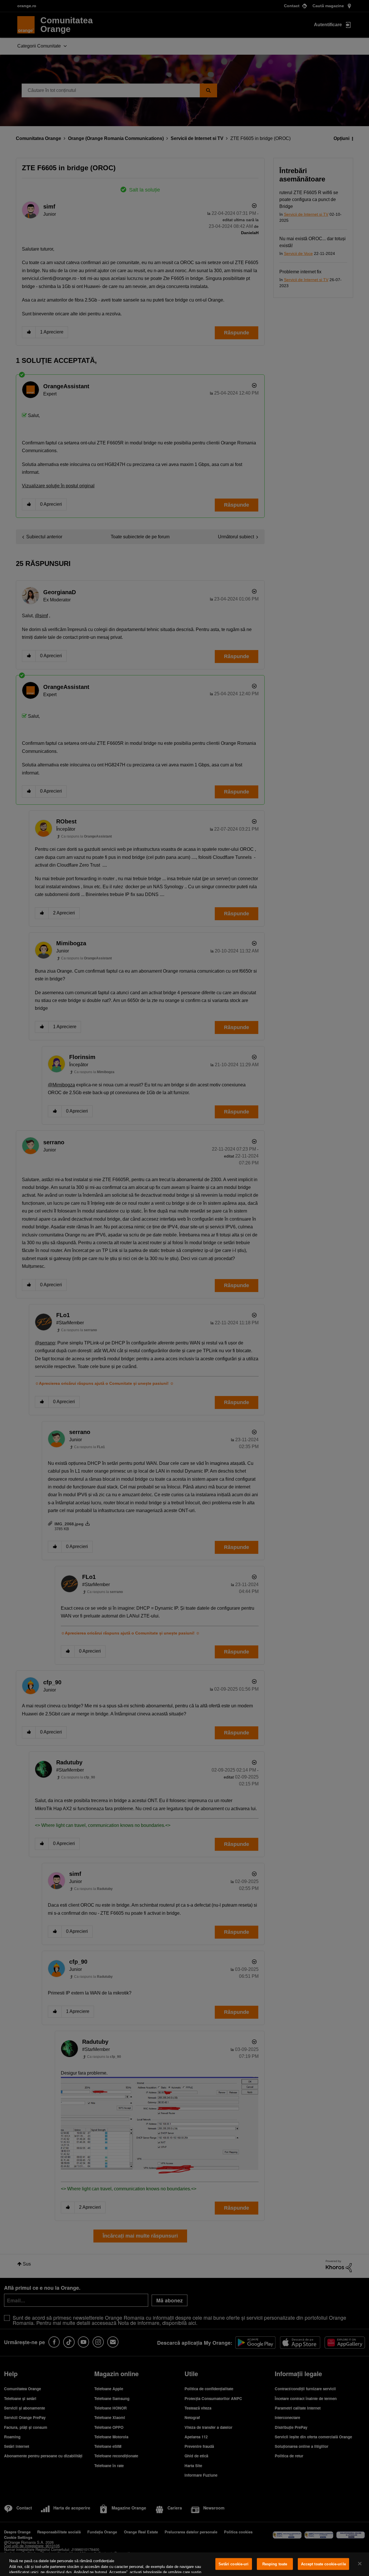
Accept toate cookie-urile (323, 2564)
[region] (184, 2564)
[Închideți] (360, 2564)
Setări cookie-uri (234, 2564)
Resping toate (275, 2564)
